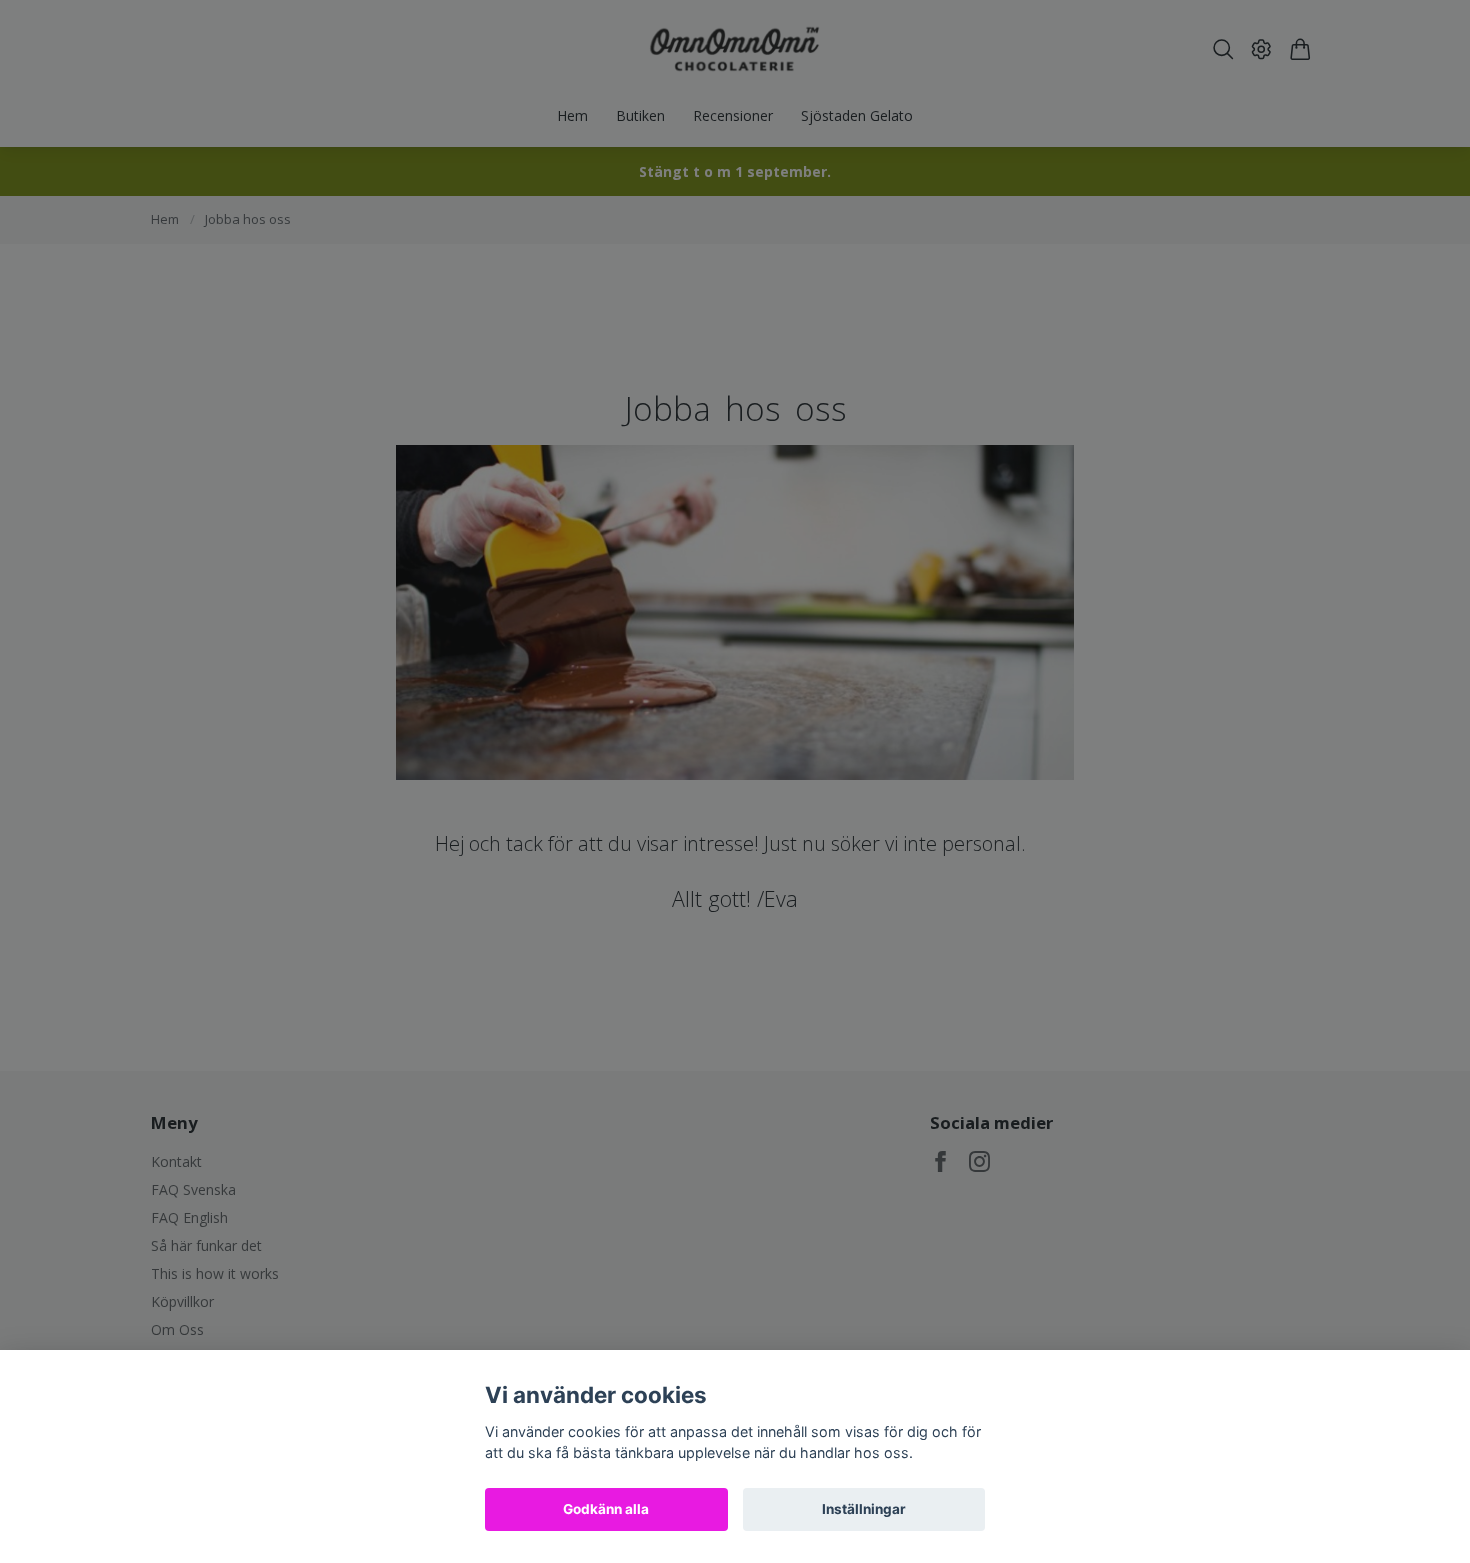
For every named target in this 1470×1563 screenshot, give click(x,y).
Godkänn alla (606, 1509)
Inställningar (864, 1509)
